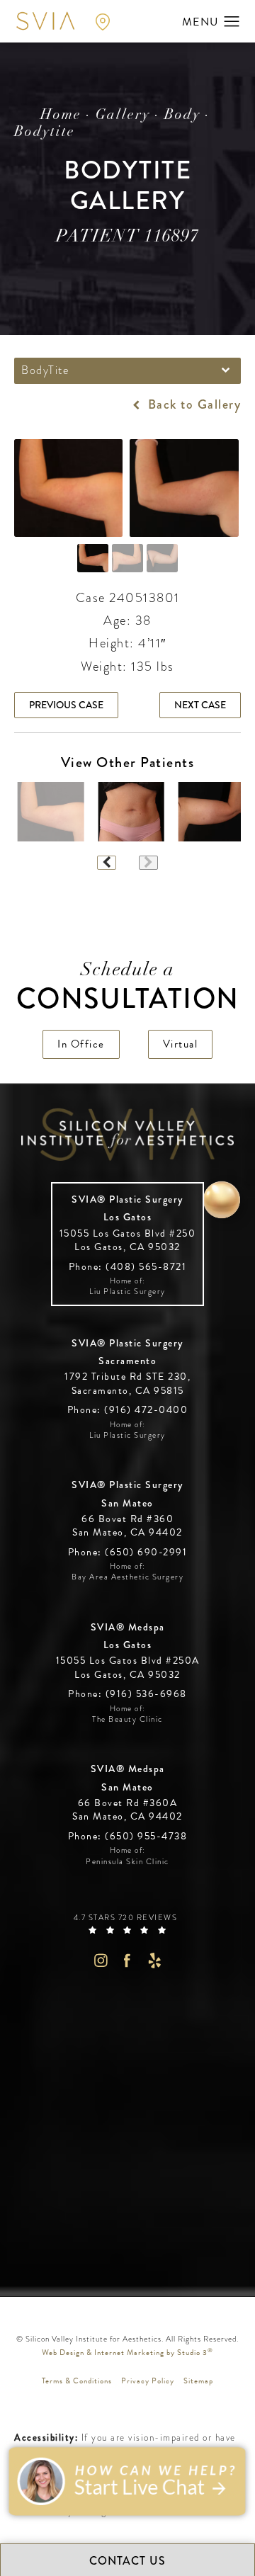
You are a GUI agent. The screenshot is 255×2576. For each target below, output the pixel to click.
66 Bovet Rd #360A (127, 1810)
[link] (128, 1267)
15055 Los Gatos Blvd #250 (128, 1241)
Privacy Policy (148, 2381)
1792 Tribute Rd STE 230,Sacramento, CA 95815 (127, 1384)
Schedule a (128, 988)
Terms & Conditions (77, 2381)
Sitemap (198, 2381)
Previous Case (66, 705)
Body (182, 115)
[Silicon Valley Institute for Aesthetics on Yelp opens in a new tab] (155, 1960)
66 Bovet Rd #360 (127, 1526)
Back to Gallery (192, 404)
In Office (81, 1044)
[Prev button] (107, 863)
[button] (232, 22)
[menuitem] (100, 1960)
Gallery (123, 115)
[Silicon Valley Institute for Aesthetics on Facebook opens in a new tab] (128, 1960)
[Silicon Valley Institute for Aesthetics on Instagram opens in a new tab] (100, 1960)
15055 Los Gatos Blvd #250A (128, 1668)
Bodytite (45, 132)
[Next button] (148, 863)
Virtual (181, 1044)
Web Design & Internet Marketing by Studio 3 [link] (127, 2352)
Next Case (200, 705)
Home (61, 115)
